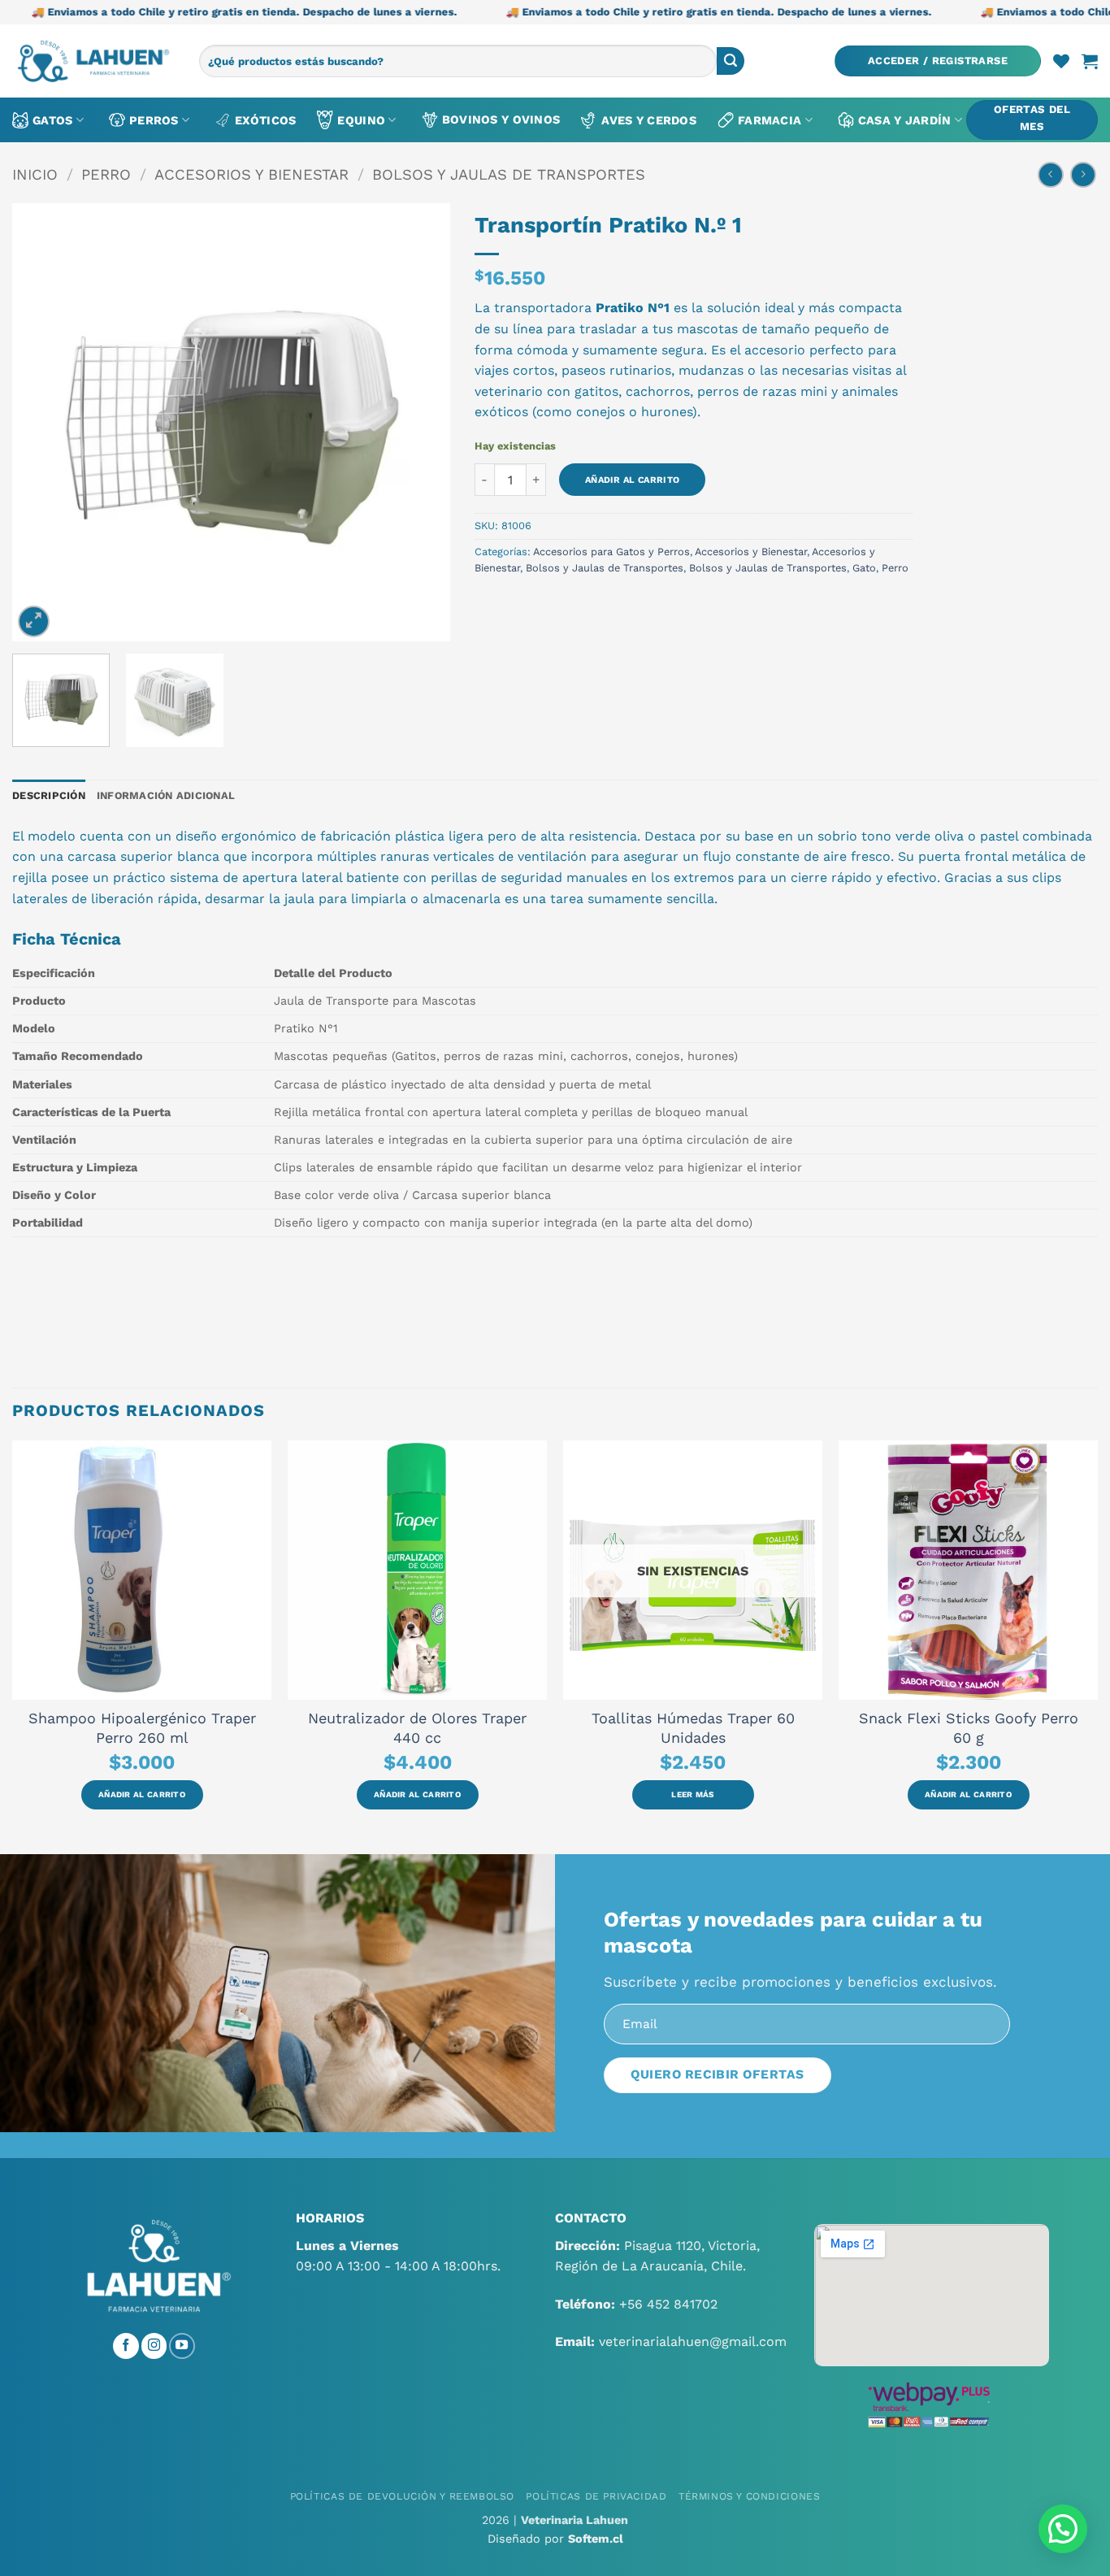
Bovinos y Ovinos (501, 119)
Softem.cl (596, 2539)
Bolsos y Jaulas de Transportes (509, 174)
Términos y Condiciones (749, 2496)
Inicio (35, 174)
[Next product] (1050, 174)
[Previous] (41, 423)
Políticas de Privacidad (596, 2496)
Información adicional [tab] (166, 795)
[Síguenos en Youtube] (182, 2346)
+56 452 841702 (668, 2304)
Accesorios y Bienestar (251, 174)
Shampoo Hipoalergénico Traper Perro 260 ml (142, 1728)
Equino (361, 120)
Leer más (692, 1794)
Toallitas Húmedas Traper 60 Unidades (693, 1728)
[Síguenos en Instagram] (154, 2346)
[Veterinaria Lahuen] (93, 61)
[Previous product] (1083, 174)
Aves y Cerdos (649, 120)
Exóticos (265, 120)
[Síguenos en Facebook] (126, 2346)
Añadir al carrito (633, 480)
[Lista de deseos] (1061, 61)
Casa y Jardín (905, 120)
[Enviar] (731, 61)
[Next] (421, 423)
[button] (938, 61)
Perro (106, 174)
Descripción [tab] (49, 795)
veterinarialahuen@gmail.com (693, 2341)
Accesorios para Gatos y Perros (611, 552)
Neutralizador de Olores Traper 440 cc (417, 1728)
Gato (864, 568)
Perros (154, 120)
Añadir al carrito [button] (142, 1794)
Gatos (52, 120)
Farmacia (770, 120)
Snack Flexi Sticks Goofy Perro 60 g (969, 1728)
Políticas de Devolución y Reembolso (402, 2496)
